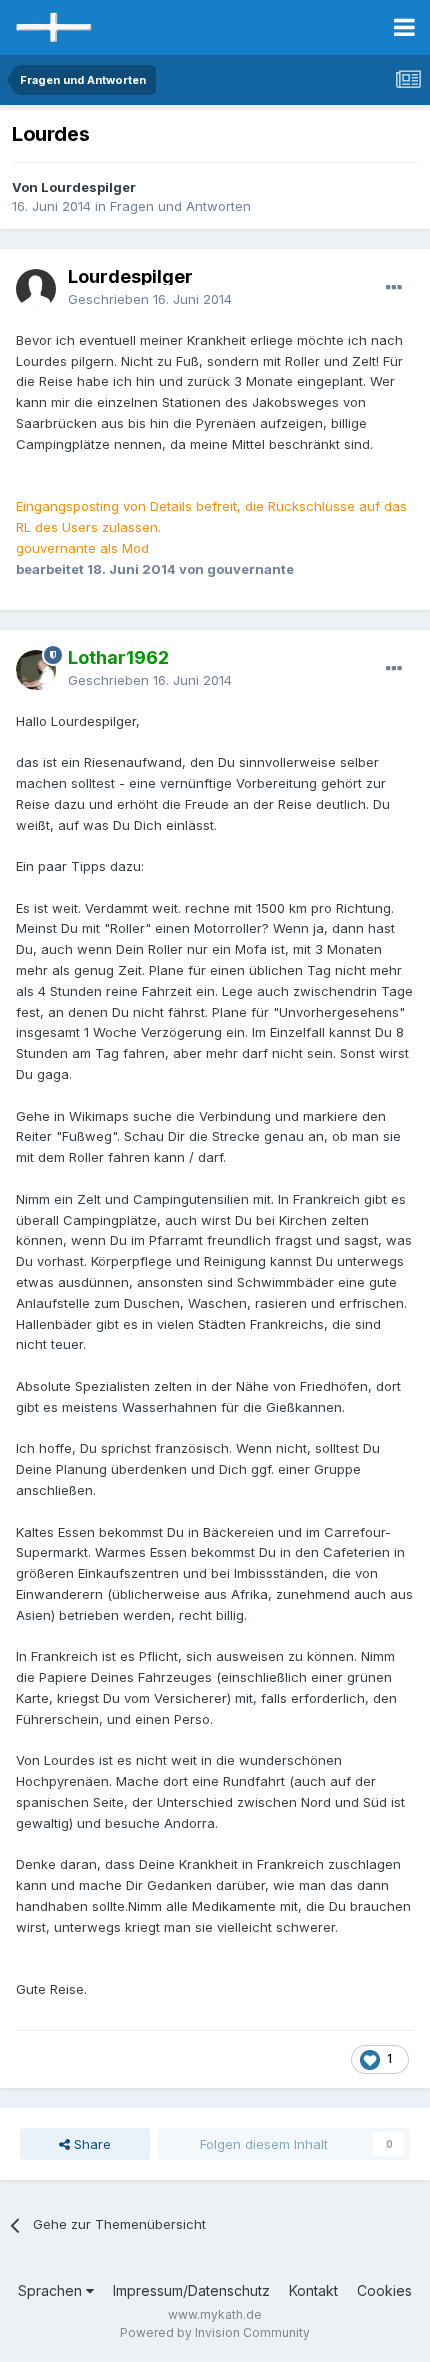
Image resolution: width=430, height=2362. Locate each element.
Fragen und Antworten (180, 206)
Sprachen (52, 2290)
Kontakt (313, 2290)
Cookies (384, 2290)
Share (90, 2144)
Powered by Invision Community (215, 2332)
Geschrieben (150, 299)
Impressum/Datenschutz (191, 2290)
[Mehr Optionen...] (394, 288)
